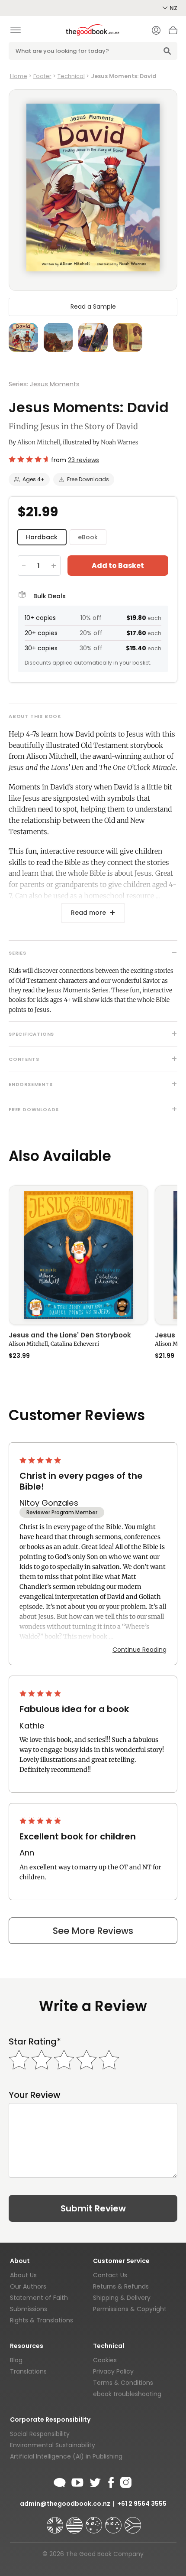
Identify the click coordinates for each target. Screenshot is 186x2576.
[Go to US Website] (75, 2521)
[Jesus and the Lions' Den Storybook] (78, 1255)
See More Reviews (93, 1931)
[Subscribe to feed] (60, 2481)
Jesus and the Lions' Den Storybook (70, 1336)
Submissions (29, 2309)
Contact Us (110, 2275)
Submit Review (93, 2208)
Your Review (35, 2095)
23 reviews (83, 460)
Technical (71, 76)
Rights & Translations (42, 2320)
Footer (42, 76)
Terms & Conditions (123, 2383)
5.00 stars (41, 1460)
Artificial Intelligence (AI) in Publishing (66, 2456)
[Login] (156, 31)
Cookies (105, 2360)
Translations (28, 2371)
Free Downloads (88, 479)
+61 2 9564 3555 (142, 2504)
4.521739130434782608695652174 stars (28, 459)
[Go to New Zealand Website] (114, 2521)
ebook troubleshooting (127, 2394)
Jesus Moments (55, 384)
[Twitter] (94, 2481)
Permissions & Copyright (130, 2309)
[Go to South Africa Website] (133, 2521)
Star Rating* (35, 2042)
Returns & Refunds (121, 2286)
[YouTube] (77, 2481)
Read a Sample (93, 307)
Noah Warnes (120, 442)
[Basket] (173, 33)
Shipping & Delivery (122, 2298)
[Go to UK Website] (56, 2521)
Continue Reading (139, 1650)
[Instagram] (125, 2481)
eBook (88, 537)
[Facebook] (111, 2481)
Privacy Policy (113, 2371)
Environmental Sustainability (53, 2445)
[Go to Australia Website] (95, 2521)
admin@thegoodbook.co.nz (65, 2504)
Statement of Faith (39, 2298)
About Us (23, 2275)
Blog (16, 2360)
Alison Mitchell (39, 442)
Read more (88, 913)
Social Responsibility (40, 2434)
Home (19, 76)
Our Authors (28, 2286)
